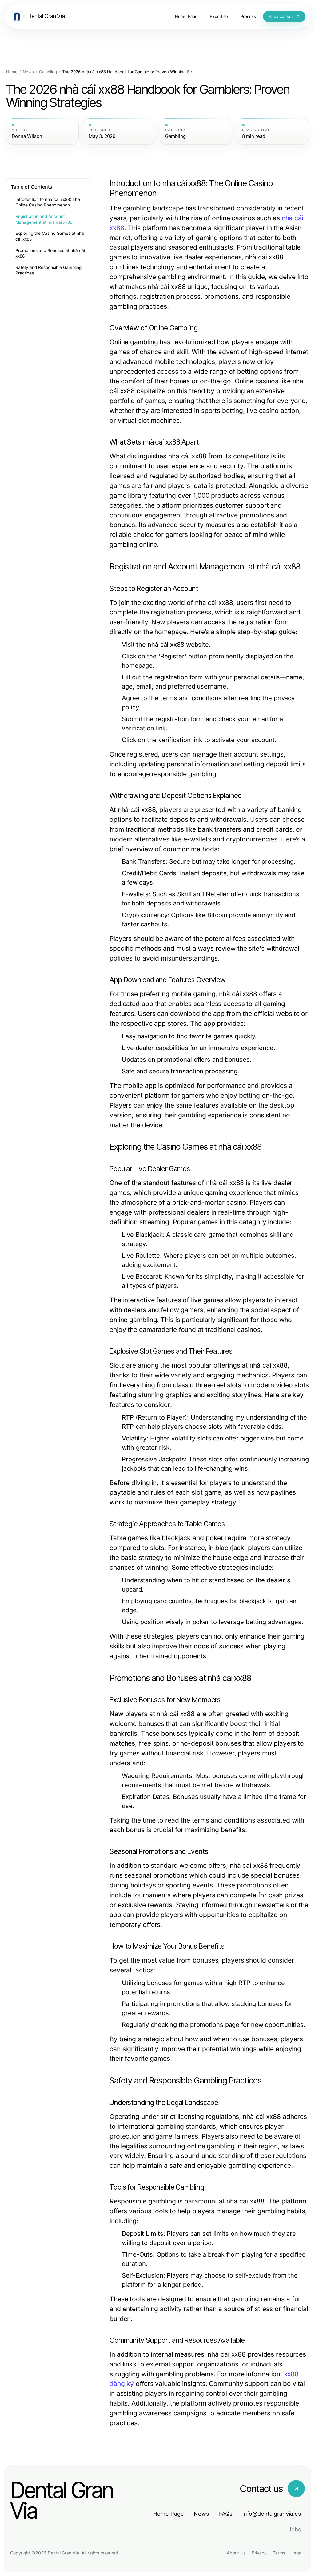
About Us (236, 2553)
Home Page (169, 2514)
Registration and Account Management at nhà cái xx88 (44, 219)
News (28, 72)
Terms (279, 2553)
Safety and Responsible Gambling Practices (48, 270)
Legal (297, 2553)
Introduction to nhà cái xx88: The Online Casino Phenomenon (48, 202)
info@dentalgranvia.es (272, 2514)
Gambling (48, 72)
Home (12, 72)
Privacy (259, 2553)
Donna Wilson (27, 136)
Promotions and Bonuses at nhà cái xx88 (50, 253)
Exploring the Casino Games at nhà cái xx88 (50, 236)
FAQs (226, 2514)
